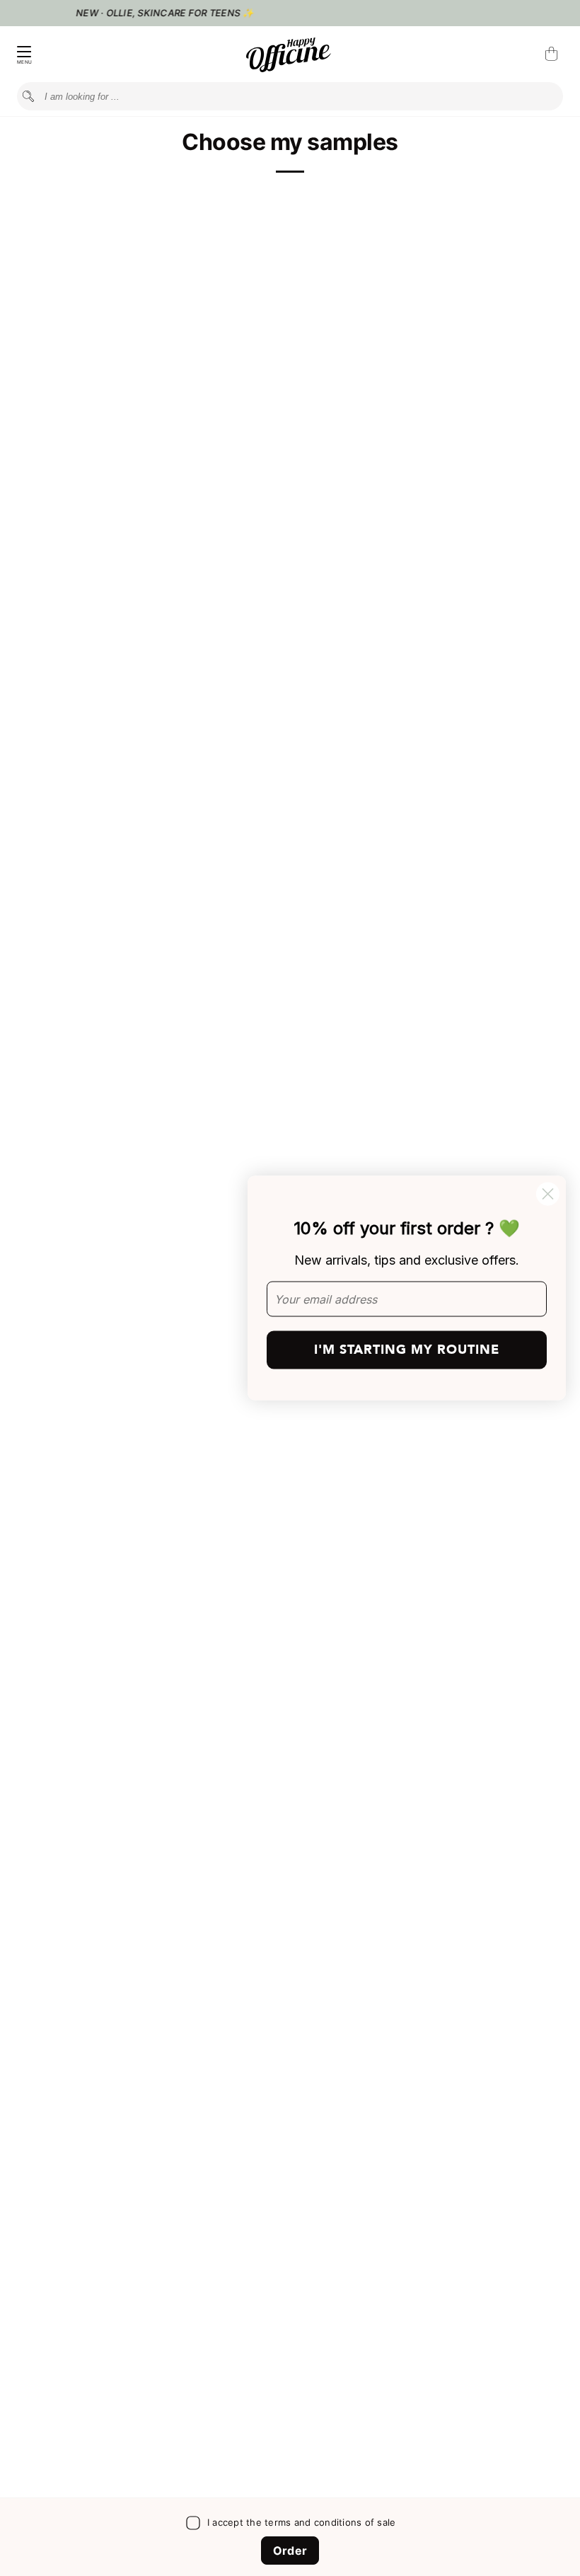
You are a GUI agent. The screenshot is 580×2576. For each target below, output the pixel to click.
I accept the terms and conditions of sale (302, 2522)
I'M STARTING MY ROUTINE (407, 1350)
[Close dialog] (548, 1194)
